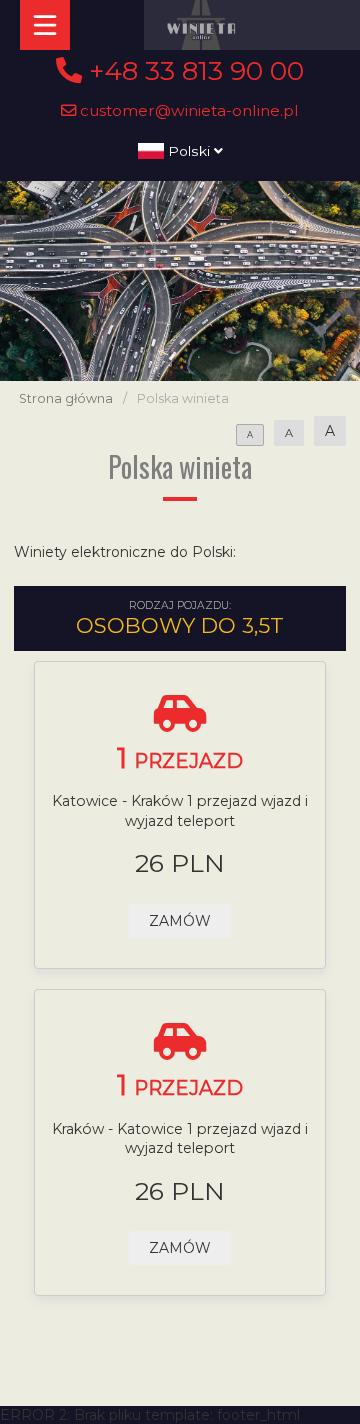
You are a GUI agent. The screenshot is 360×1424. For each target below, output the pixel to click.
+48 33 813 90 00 (193, 71)
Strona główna (66, 398)
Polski (189, 151)
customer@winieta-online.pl (187, 110)
